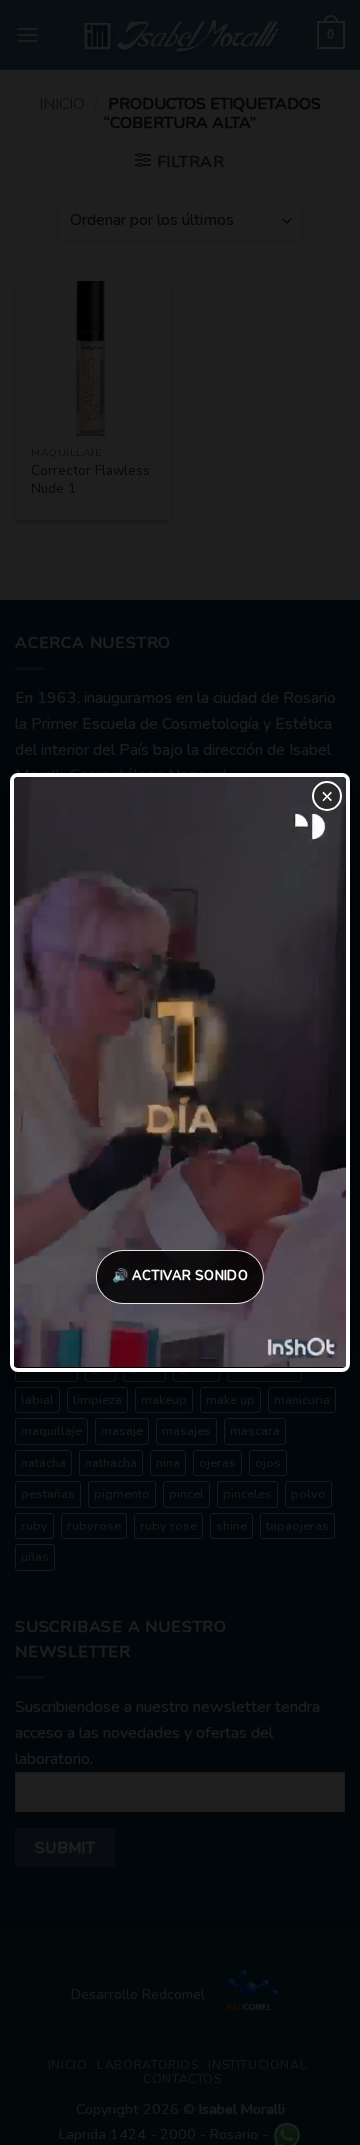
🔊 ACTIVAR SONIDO (180, 1276)
